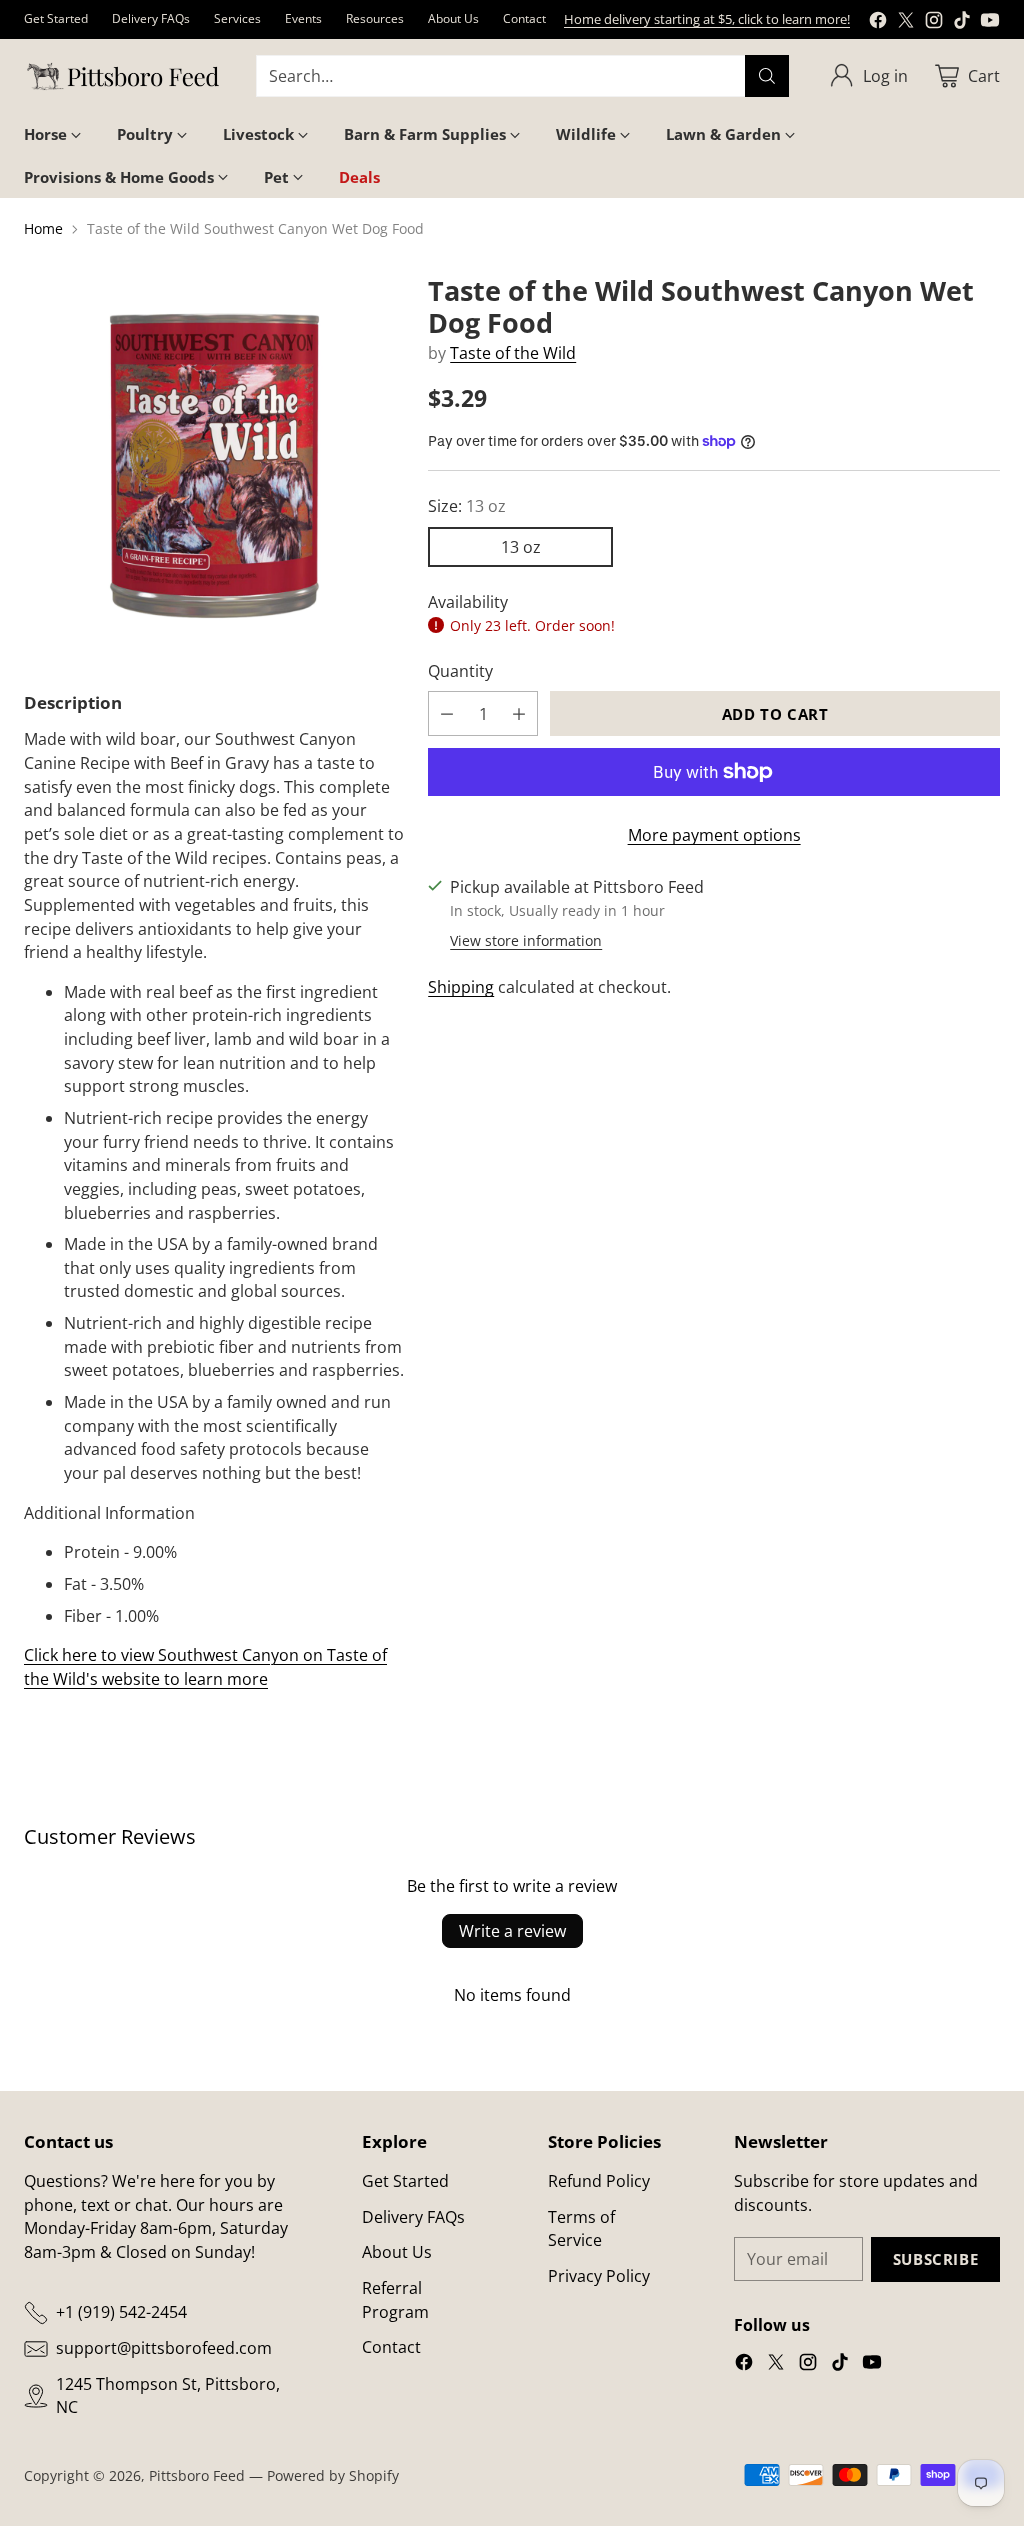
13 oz (521, 547)
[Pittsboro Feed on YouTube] (990, 23)
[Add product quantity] (519, 713)
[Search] (767, 76)
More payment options (714, 835)
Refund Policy (599, 2181)
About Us (397, 2252)
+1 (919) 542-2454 (121, 2312)
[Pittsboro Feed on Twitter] (906, 23)
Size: (467, 506)
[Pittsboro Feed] (124, 76)
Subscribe (935, 2259)
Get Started (405, 2181)
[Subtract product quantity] (447, 713)
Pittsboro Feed (197, 2475)
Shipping (461, 987)
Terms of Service (581, 2229)
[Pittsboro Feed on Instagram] (934, 23)
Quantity (460, 671)
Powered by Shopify (333, 2475)
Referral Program (395, 2300)
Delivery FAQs (413, 2217)
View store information (526, 940)
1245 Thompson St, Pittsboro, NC (168, 2396)
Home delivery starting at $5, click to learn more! (707, 19)
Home (43, 228)
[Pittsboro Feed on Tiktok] (962, 23)
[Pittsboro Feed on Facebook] (878, 23)
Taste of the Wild (513, 353)
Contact (391, 2347)
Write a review (512, 1931)
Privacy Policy (599, 2276)
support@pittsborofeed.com (164, 2348)
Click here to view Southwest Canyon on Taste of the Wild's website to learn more (205, 1667)
